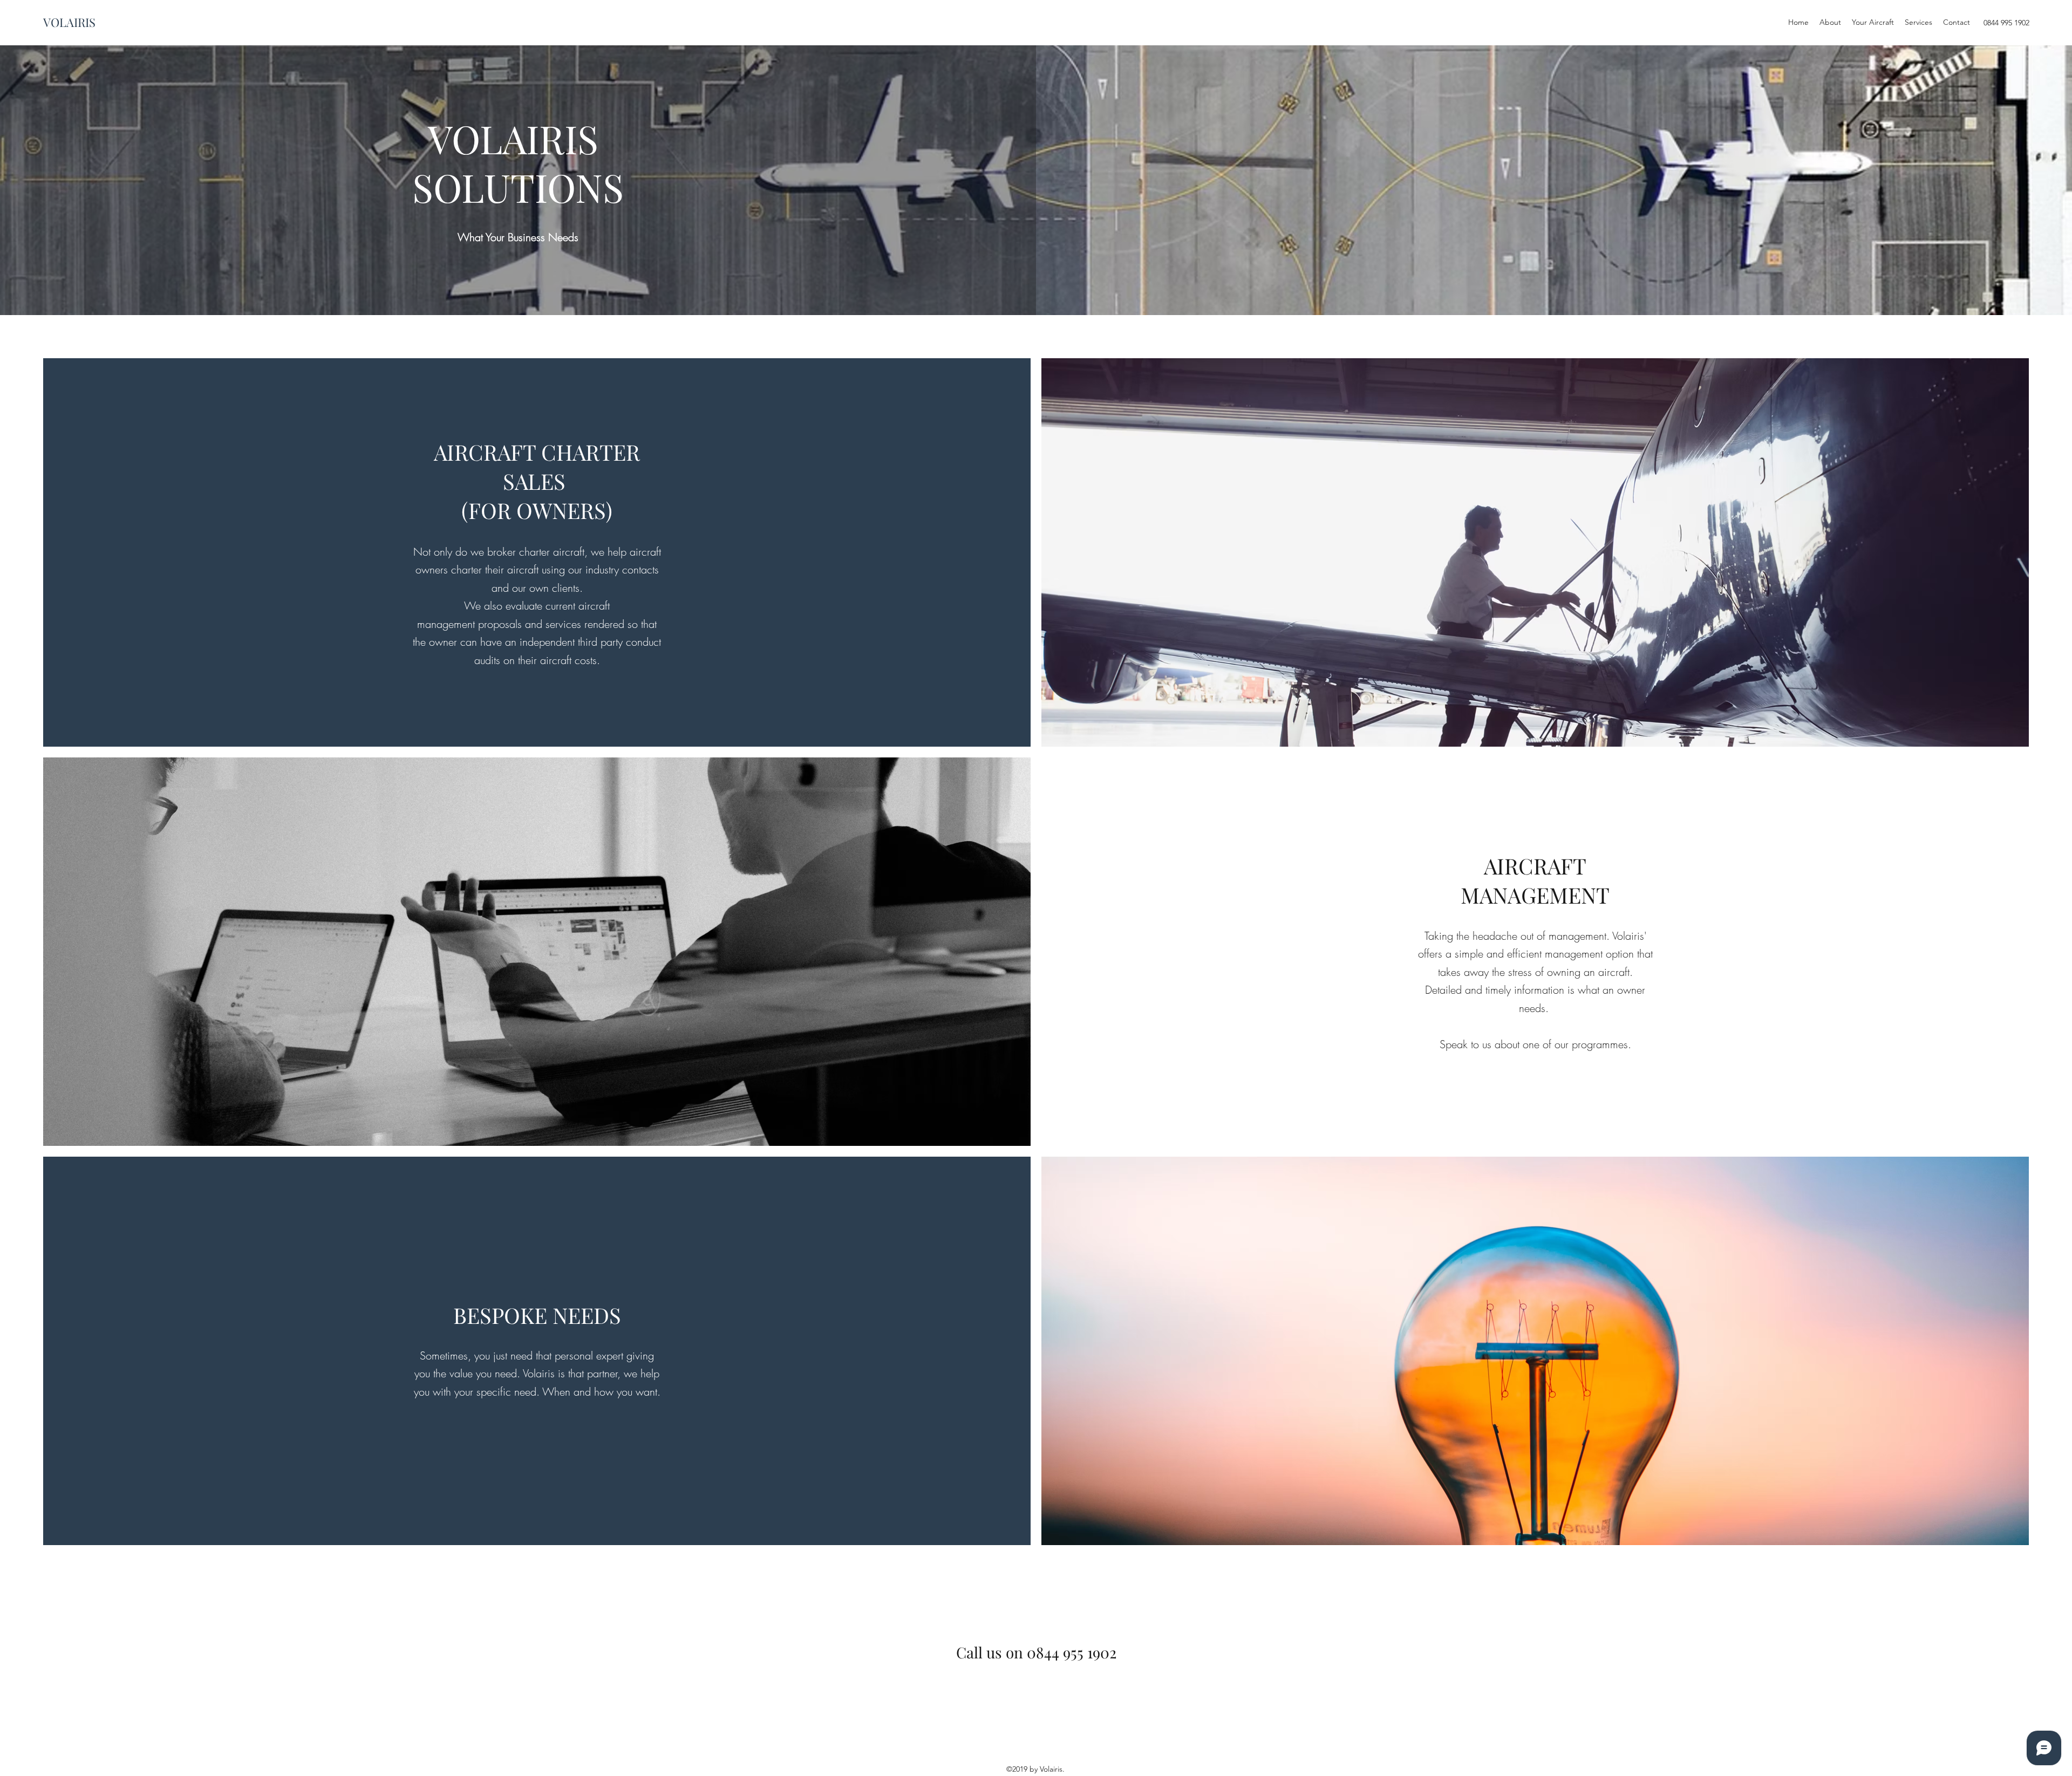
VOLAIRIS (69, 22)
